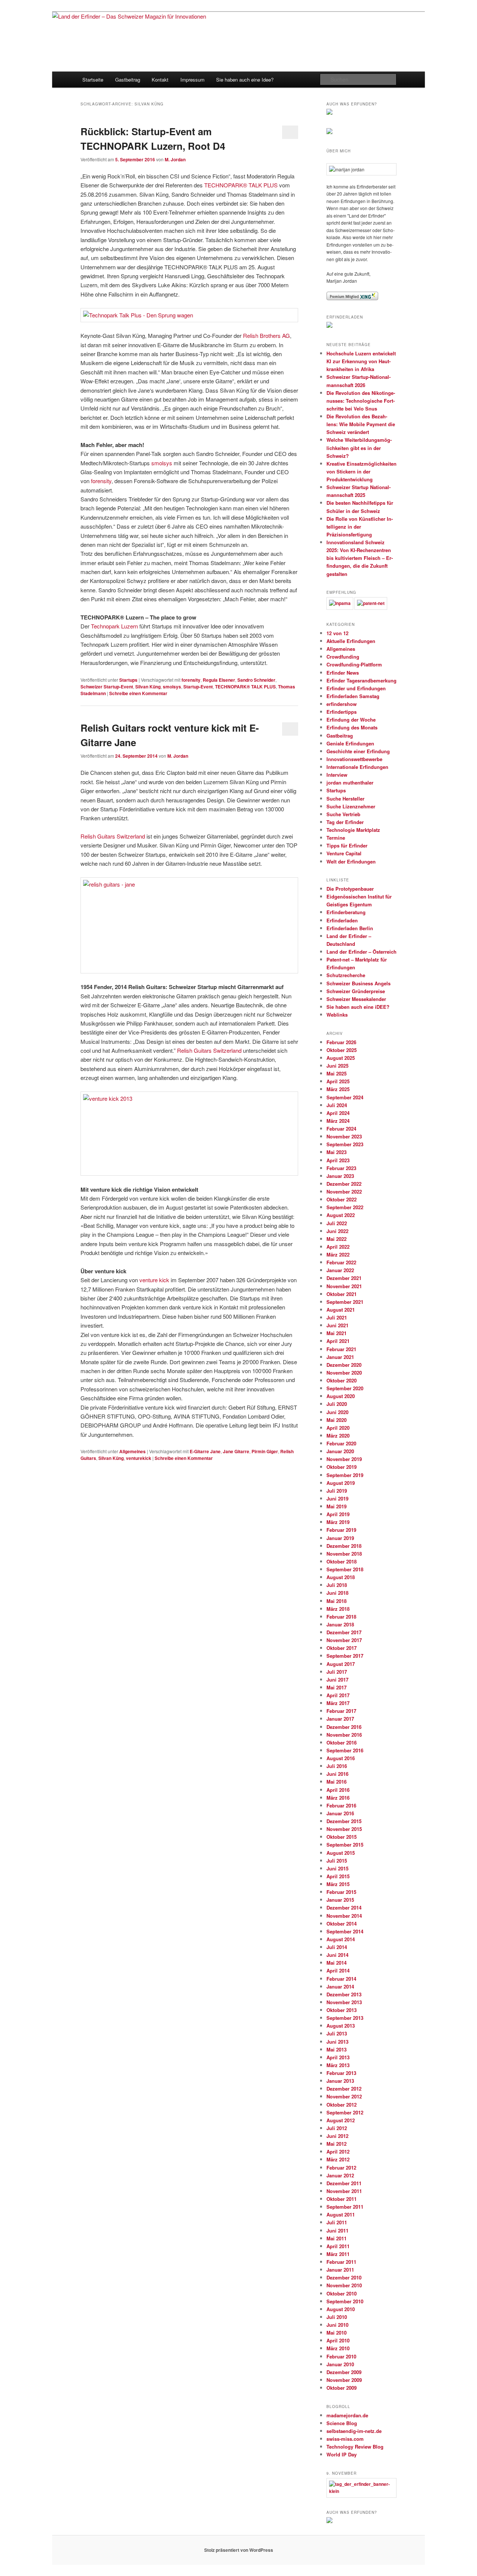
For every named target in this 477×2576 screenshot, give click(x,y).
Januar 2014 (340, 1986)
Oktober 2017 (342, 1648)
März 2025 (338, 1089)
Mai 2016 (337, 1782)
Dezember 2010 (344, 2277)
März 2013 (338, 2065)
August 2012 (341, 2120)
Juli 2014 (337, 1947)
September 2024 (345, 1097)
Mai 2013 (337, 2049)
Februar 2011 (341, 2262)
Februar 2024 (341, 1129)
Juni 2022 (337, 1231)
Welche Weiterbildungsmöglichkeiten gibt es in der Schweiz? (359, 448)
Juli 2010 (337, 2317)
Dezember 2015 (344, 1821)
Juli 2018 (337, 1585)
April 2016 (338, 1790)
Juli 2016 (337, 1766)
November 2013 (344, 2002)
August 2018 (341, 1577)
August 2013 (341, 2026)
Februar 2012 (341, 2168)
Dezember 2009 (344, 2372)
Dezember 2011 (344, 2183)
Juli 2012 (337, 2128)
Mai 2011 (337, 2238)
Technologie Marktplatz (353, 830)
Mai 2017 (337, 1687)
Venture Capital (344, 853)
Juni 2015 (337, 1868)
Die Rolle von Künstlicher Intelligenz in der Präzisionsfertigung (360, 527)
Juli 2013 (337, 2033)
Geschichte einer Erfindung (358, 751)
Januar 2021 (340, 1357)
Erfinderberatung (346, 912)
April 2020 (338, 1428)
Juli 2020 (337, 1404)
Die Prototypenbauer (350, 889)
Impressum (192, 80)
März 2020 (338, 1436)
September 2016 (345, 1750)
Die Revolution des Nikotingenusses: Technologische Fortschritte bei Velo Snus (361, 401)
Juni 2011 (337, 2230)
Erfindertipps (342, 712)
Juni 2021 (337, 1325)
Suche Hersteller (345, 799)
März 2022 (338, 1254)
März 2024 (338, 1121)
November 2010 (344, 2285)
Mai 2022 (337, 1239)
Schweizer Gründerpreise (356, 991)
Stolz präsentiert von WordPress (239, 2550)
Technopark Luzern (114, 626)
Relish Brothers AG (266, 335)
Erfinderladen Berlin (350, 928)
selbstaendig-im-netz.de (354, 2431)
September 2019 (345, 1475)
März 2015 (338, 1884)
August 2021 (341, 1310)
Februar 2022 (341, 1262)
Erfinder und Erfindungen (356, 688)
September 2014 (345, 1931)
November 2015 (344, 1829)
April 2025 (338, 1081)
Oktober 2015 (342, 1837)
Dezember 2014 (344, 1908)
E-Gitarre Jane (205, 1451)
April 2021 (338, 1341)
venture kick (154, 1280)
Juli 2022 (337, 1223)
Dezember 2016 (344, 1727)
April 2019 (338, 1514)
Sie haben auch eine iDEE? (358, 1007)
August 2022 (341, 1215)
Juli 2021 (337, 1317)
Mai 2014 (337, 1963)
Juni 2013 (337, 2042)
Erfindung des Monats (352, 727)
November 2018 (344, 1554)
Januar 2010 (340, 2364)
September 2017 (345, 1656)
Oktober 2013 (342, 2010)
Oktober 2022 (342, 1199)
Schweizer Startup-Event (107, 687)
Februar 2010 (341, 2356)
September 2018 (345, 1569)
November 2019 (344, 1459)
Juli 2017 (337, 1672)
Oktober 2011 (342, 2199)
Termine (336, 838)
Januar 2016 (340, 1813)
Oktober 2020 (342, 1380)
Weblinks (337, 1015)
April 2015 (338, 1876)
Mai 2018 (337, 1601)
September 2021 (345, 1302)
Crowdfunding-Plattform (354, 664)
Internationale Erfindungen (357, 767)
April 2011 (338, 2246)
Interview (337, 775)
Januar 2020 (340, 1451)
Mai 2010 (337, 2333)
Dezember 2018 (344, 1546)
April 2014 (338, 1970)
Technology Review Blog (355, 2447)
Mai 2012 (337, 2144)
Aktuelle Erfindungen (351, 641)
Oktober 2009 (342, 2388)
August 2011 (341, 2214)
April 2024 (338, 1113)
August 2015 (341, 1853)
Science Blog (342, 2423)
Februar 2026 (341, 1042)
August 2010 (341, 2309)
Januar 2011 (340, 2270)
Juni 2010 (337, 2325)
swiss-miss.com (345, 2439)
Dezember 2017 (344, 1632)
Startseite (93, 80)
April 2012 (338, 2152)
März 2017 (338, 1703)
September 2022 (345, 1207)
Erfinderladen (342, 920)
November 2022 (344, 1192)
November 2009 (344, 2380)
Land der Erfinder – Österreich (361, 952)
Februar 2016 (341, 1805)
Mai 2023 (337, 1152)
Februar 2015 (341, 1892)
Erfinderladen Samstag (353, 696)
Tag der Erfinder (345, 822)
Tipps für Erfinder (347, 845)
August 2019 (341, 1483)
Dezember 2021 (344, 1278)
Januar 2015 (340, 1900)
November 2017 (344, 1640)
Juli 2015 (337, 1861)
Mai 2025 (337, 1073)
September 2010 (345, 2301)
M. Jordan (175, 159)
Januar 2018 (340, 1624)
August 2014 (341, 1939)
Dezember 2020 (344, 1365)
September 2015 (345, 1845)
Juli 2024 (337, 1105)
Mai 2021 (337, 1333)
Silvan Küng (148, 687)
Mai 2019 (337, 1506)
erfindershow (342, 704)
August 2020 (341, 1396)
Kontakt (160, 80)
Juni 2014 (337, 1955)
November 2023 (344, 1136)
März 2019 (338, 1522)
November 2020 (344, 1373)
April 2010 (338, 2340)
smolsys (162, 463)
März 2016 (338, 1798)
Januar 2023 (340, 1176)
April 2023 (338, 1160)
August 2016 (341, 1758)
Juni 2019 (337, 1498)
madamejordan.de (347, 2415)
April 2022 (338, 1247)
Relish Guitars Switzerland (113, 836)
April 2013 (338, 2057)
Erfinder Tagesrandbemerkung (361, 680)
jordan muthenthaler (350, 782)
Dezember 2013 (344, 1994)
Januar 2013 (340, 2081)
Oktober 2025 (342, 1050)
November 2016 (344, 1735)
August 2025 (341, 1058)
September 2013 (345, 2018)
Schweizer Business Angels (358, 983)
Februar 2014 (341, 1979)
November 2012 (344, 2096)
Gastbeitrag (128, 80)
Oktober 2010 (342, 2293)
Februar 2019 (341, 1530)
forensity (101, 481)
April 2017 (338, 1695)
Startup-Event (198, 687)
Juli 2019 (337, 1491)
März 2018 (338, 1609)
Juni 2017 (337, 1680)
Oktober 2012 (342, 2105)
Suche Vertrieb (343, 814)
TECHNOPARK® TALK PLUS (241, 185)
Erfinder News (343, 673)
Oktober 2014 (342, 1924)
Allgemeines (132, 1451)
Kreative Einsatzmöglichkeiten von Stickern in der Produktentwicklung (361, 471)
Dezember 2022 (344, 1184)
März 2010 (338, 2348)
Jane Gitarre (236, 1451)
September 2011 (345, 2207)
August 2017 (341, 1664)
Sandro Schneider (256, 680)
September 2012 (345, 2112)
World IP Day (342, 2454)
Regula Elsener (219, 680)
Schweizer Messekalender (356, 999)
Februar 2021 (341, 1349)
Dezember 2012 (344, 2089)
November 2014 (344, 1916)
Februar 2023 (341, 1168)
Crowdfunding (343, 657)
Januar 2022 (340, 1270)
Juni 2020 (337, 1412)
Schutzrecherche (346, 975)
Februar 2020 (341, 1443)
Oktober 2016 (342, 1742)
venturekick (139, 1458)
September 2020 (345, 1388)
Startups (128, 680)
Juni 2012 (337, 2136)
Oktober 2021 (342, 1294)
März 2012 (338, 2159)
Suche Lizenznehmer (351, 806)
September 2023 (345, 1144)
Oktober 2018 (342, 1561)
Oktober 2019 (342, 1467)
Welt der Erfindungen (351, 861)
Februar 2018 (341, 1617)
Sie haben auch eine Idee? (245, 80)
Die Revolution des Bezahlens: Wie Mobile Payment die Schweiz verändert (361, 424)
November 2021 (344, 1286)
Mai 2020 (337, 1420)
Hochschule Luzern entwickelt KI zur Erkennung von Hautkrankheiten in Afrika (361, 361)
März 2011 (338, 2254)
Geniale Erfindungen (350, 743)
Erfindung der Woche (351, 720)
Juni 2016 (337, 1774)
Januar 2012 (340, 2175)
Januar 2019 (340, 1538)
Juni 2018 (337, 1593)
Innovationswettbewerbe (354, 759)
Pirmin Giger (265, 1451)
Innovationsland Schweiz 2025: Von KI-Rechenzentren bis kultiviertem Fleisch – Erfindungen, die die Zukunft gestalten (360, 558)
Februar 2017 (341, 1711)
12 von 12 (337, 633)
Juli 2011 (337, 2222)
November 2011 (344, 2191)
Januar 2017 (340, 1719)
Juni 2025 (337, 1066)
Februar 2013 (341, 2073)
